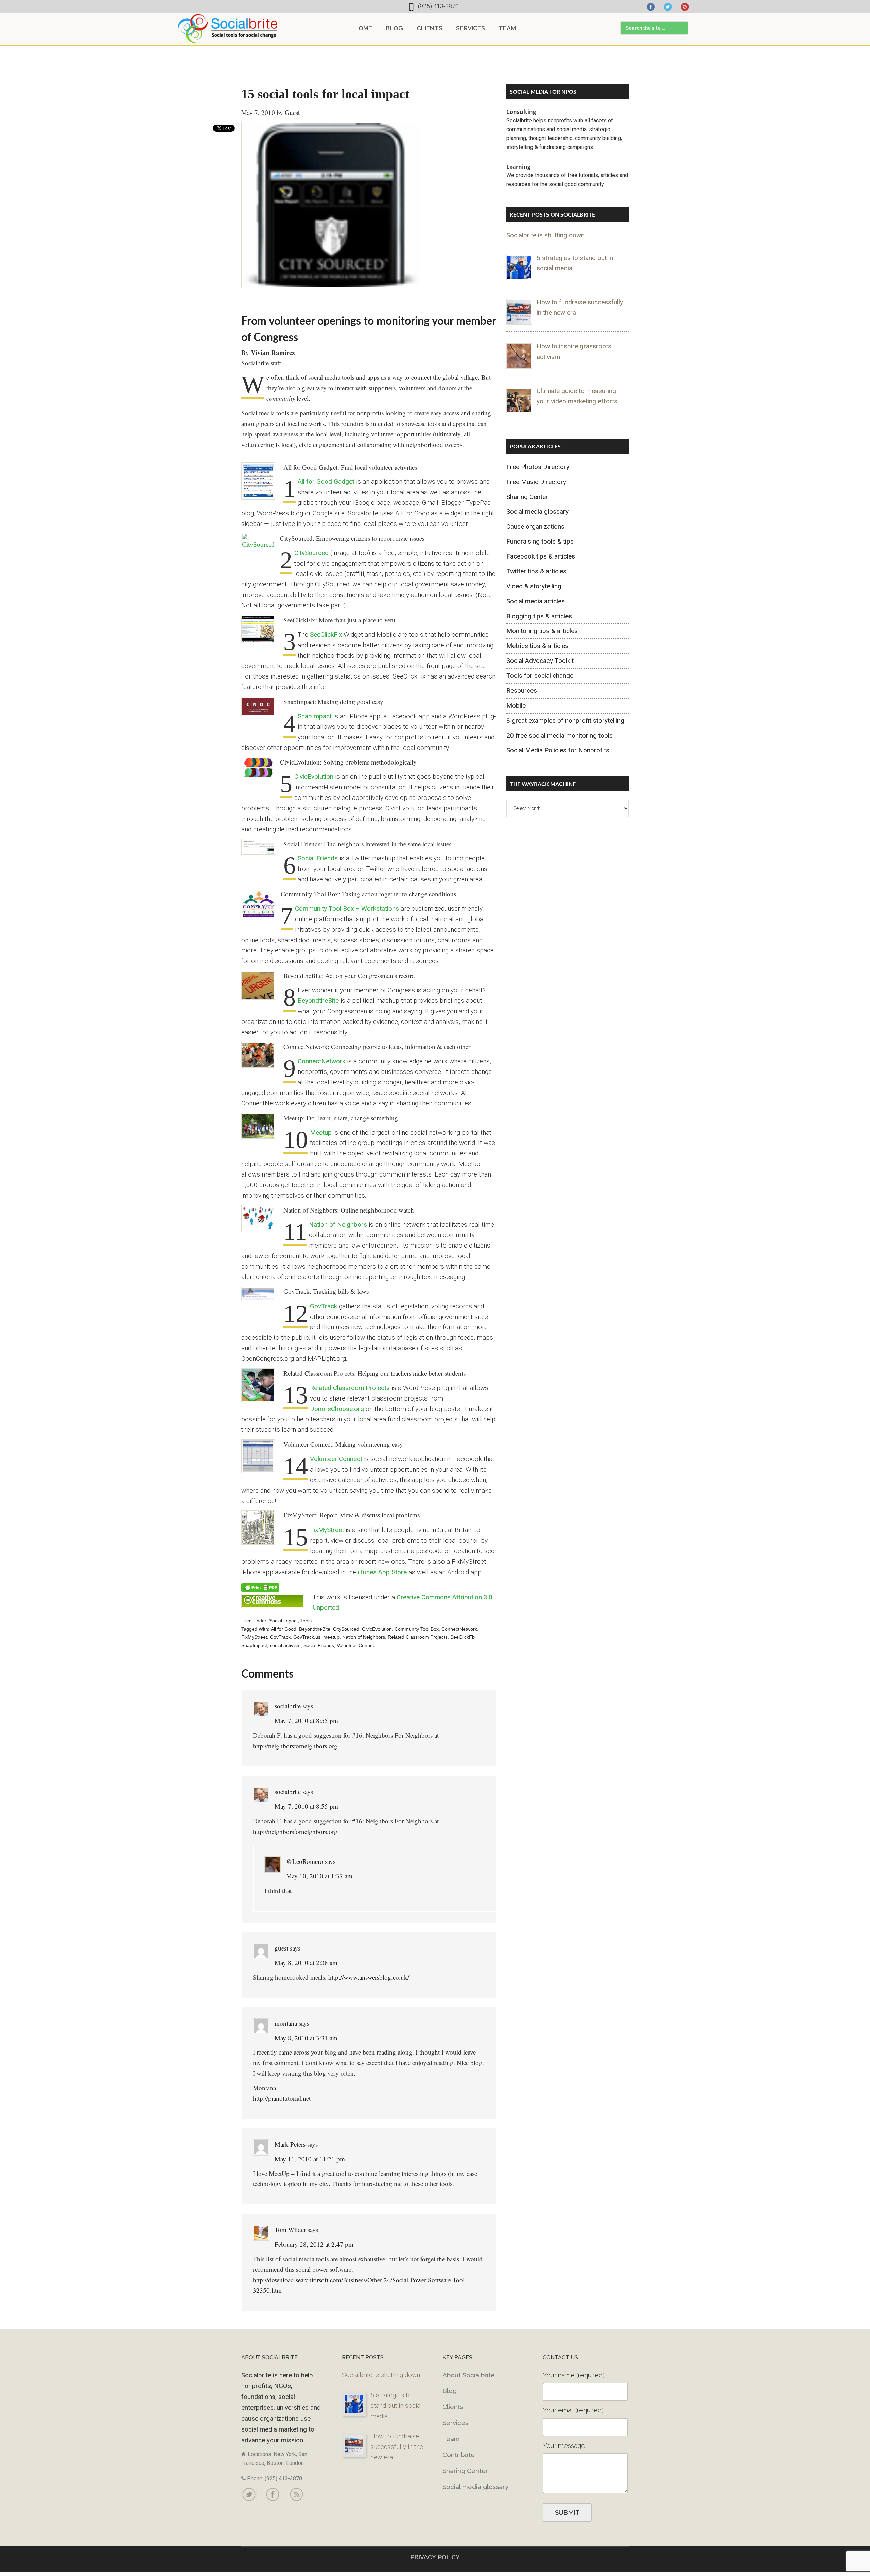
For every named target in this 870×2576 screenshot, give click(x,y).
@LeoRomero (305, 1861)
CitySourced (311, 553)
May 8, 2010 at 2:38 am (306, 1963)
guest (281, 1948)
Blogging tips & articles (539, 616)
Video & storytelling (534, 586)
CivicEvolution (314, 777)
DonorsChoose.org (337, 1409)
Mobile (516, 706)
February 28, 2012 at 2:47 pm (314, 2244)
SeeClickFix (326, 634)
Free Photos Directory (538, 467)
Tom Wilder (290, 2229)
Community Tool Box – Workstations (347, 908)
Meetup (321, 1132)
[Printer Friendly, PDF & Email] (260, 1587)
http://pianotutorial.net (282, 2098)
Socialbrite (228, 29)
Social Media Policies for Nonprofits (558, 750)
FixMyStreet (327, 1530)
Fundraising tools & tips (540, 541)
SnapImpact (315, 716)
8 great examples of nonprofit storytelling (565, 720)
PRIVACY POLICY (435, 2557)
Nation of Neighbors (338, 1225)
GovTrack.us (307, 1637)
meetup (331, 1637)
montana (286, 2023)
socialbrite (288, 1706)
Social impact (283, 1621)
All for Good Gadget (326, 482)
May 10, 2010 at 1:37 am (319, 1876)
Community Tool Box (417, 1629)
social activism (285, 1645)
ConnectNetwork (321, 1061)
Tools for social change (540, 676)
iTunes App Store (382, 1572)
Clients (453, 2407)
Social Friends (318, 858)
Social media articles (536, 601)
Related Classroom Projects (350, 1388)
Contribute (459, 2455)
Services (455, 2423)
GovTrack (324, 1306)
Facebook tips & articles (541, 556)
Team (451, 2439)
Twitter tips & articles (536, 571)
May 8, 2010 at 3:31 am (306, 2038)
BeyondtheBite (318, 1001)
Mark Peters (290, 2144)
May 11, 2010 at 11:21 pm (310, 2159)
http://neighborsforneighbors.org (295, 1746)
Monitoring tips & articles (542, 631)
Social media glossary (537, 511)
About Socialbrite (469, 2375)
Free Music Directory (536, 482)
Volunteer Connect (336, 1459)
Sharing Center (527, 497)
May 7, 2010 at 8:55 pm (306, 1721)
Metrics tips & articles (537, 646)
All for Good (284, 1629)
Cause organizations (535, 526)
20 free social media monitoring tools (560, 735)
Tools (306, 1621)
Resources (522, 691)
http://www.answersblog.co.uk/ (369, 1977)
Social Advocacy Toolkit (540, 661)
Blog (450, 2391)
